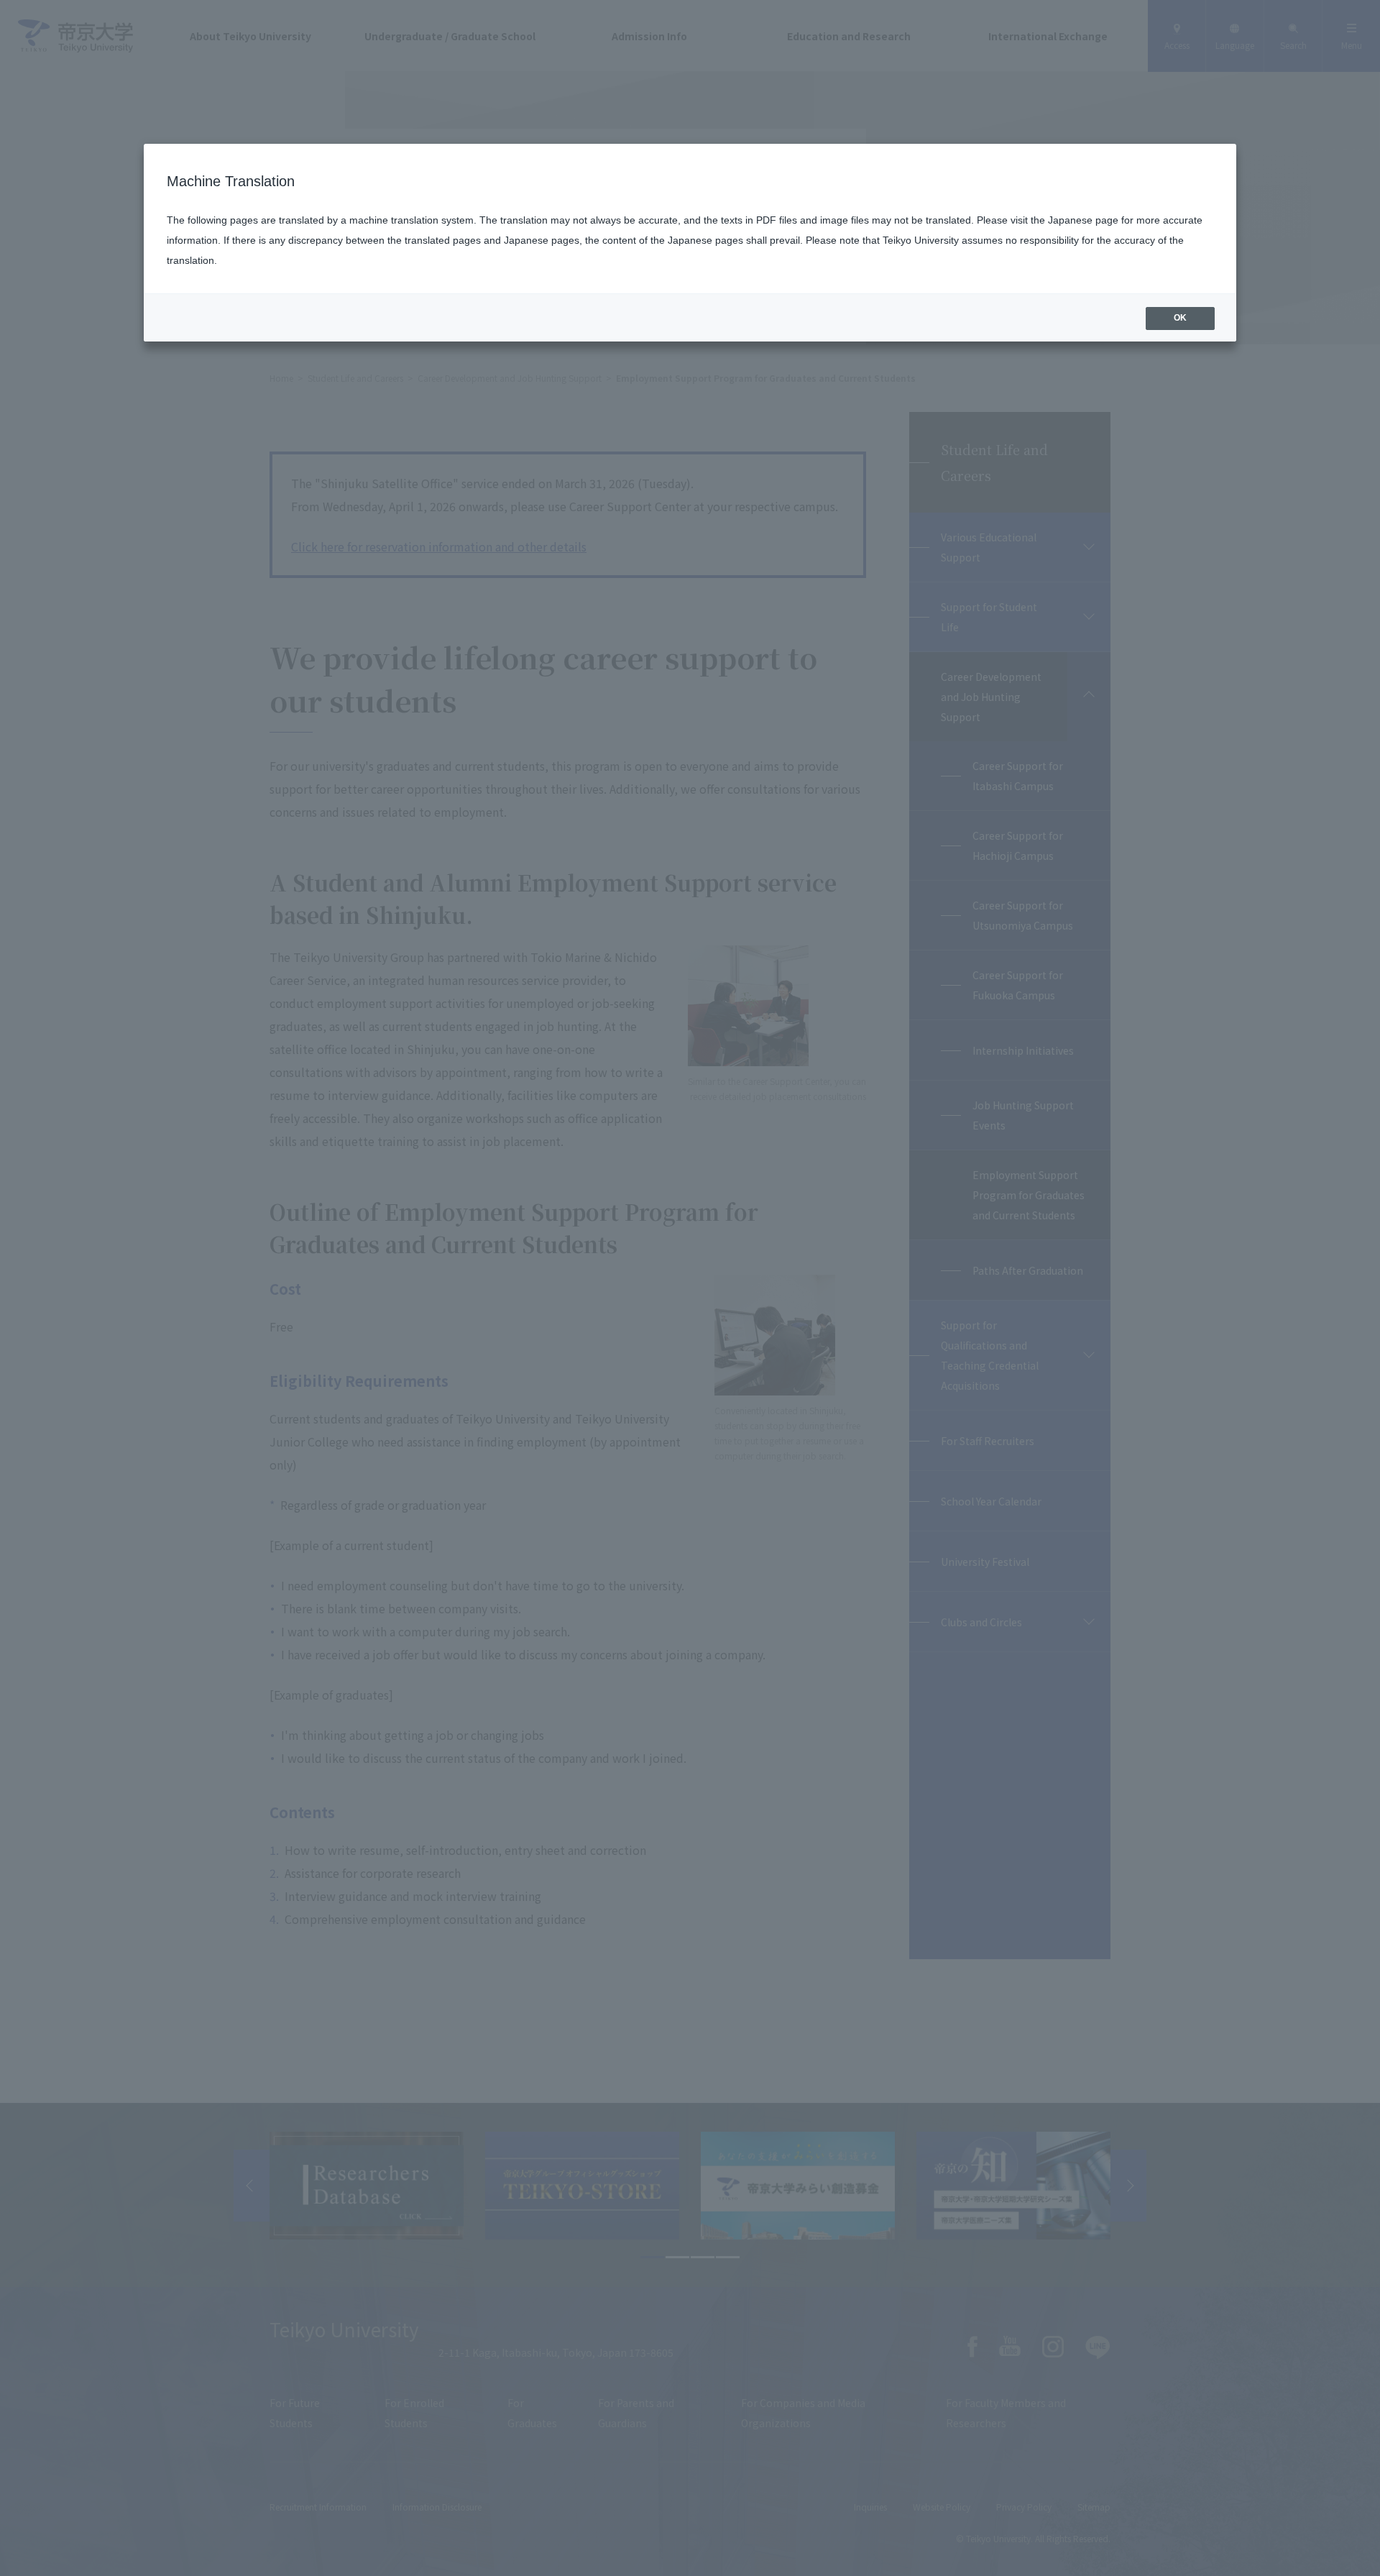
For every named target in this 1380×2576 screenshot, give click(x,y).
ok (1180, 318)
